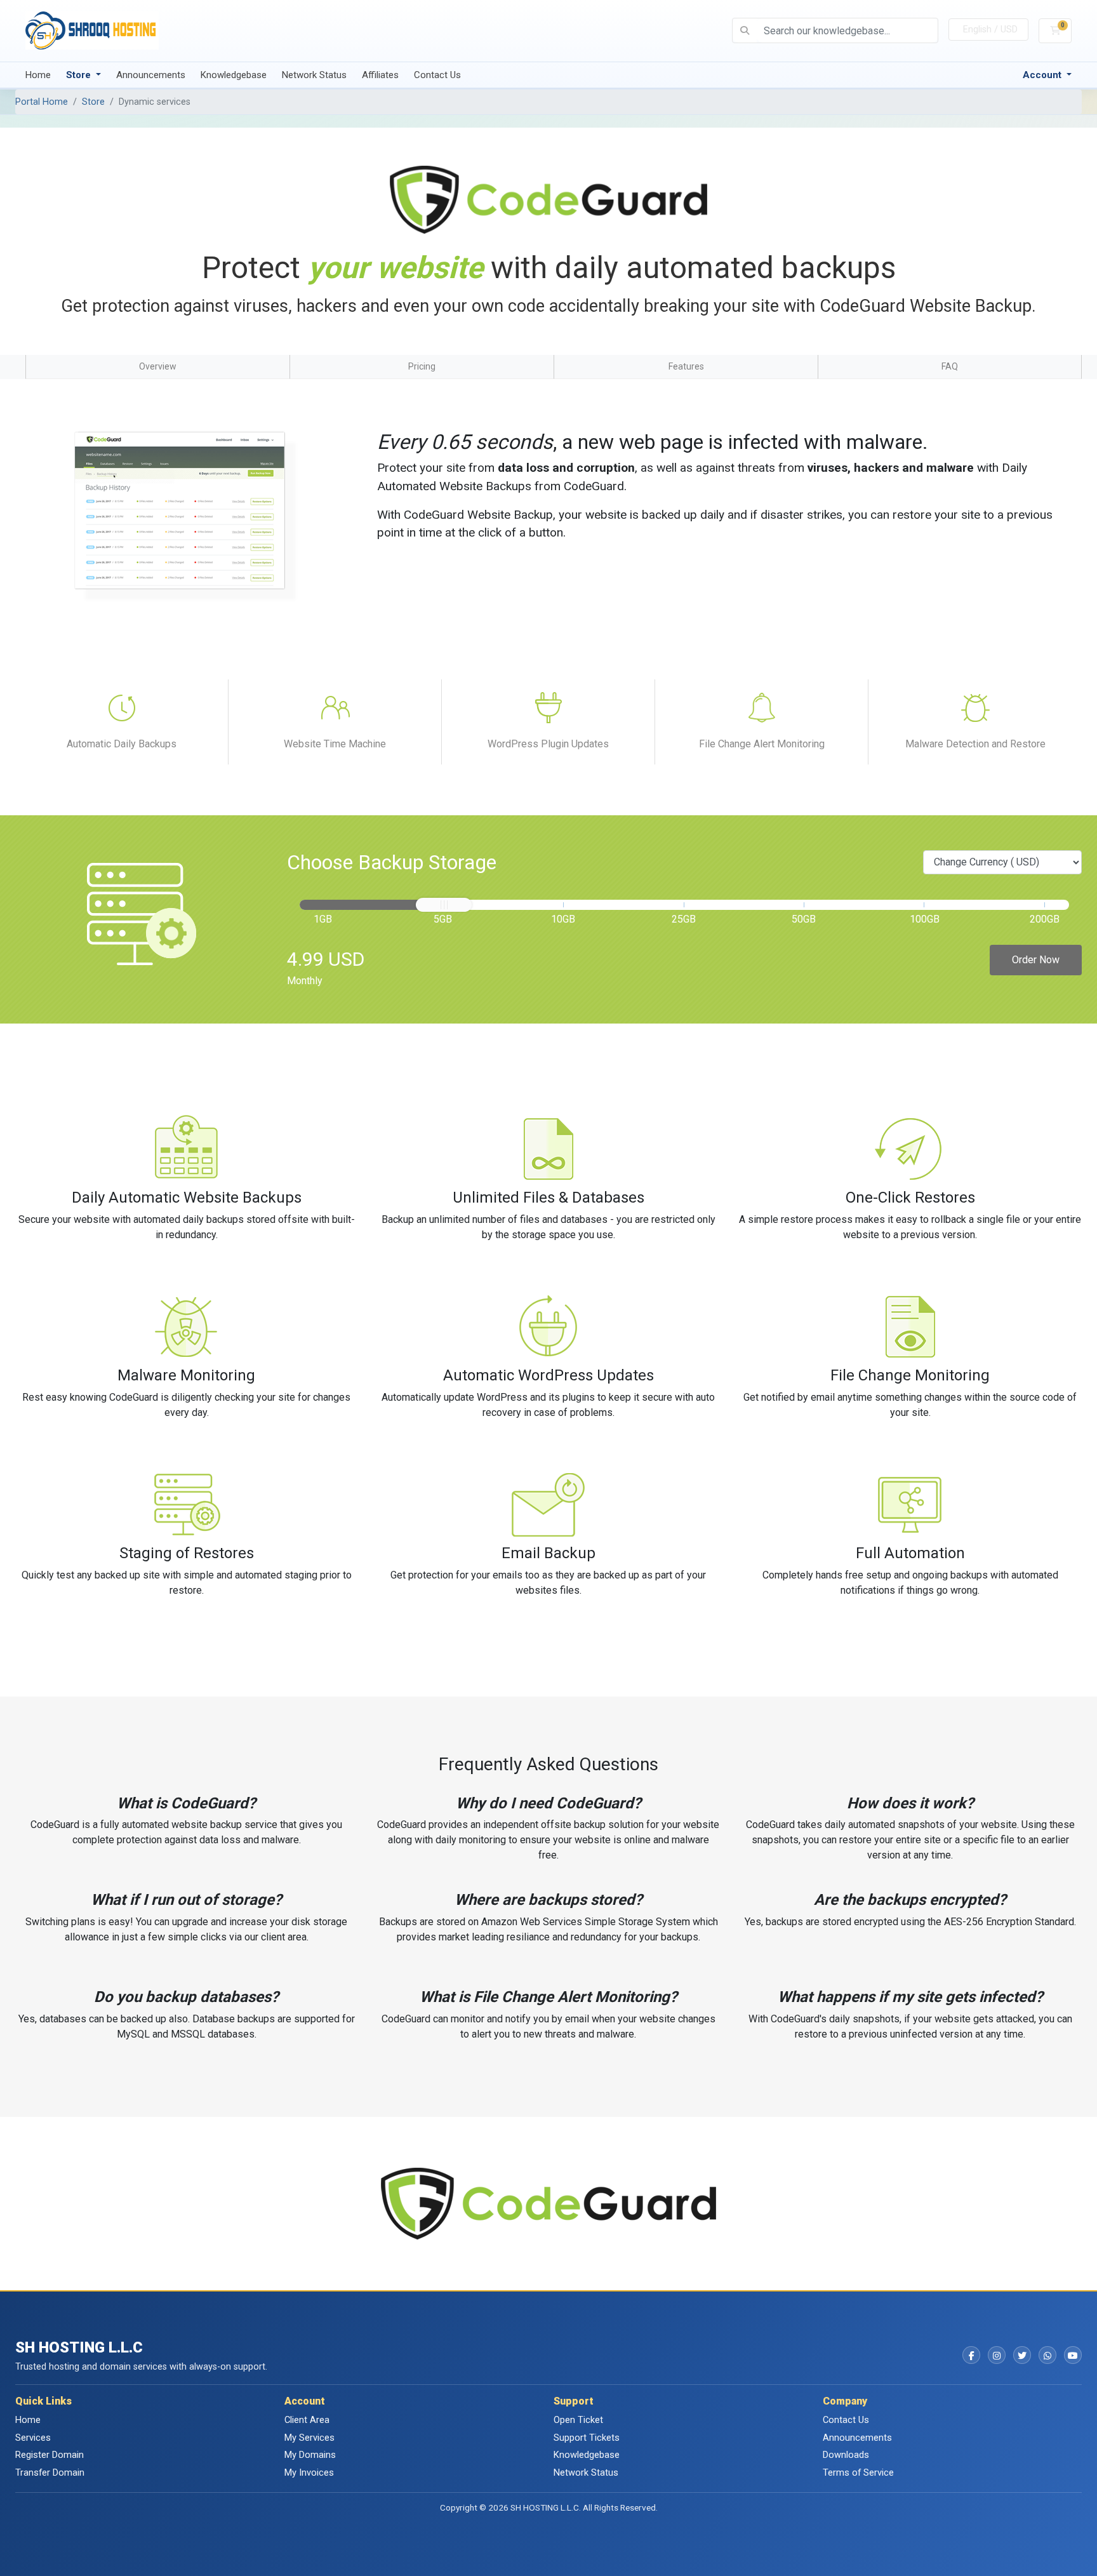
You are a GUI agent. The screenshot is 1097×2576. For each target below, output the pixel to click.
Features (686, 366)
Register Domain (50, 2455)
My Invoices (309, 2473)
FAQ (950, 366)
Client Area (307, 2420)
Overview (158, 366)
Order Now (1036, 960)
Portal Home (42, 102)
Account (1043, 75)
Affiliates (380, 75)
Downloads (846, 2455)
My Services (309, 2438)
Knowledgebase (234, 75)
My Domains (310, 2455)
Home (38, 75)
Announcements (151, 75)
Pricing (422, 366)
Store (80, 75)
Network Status (314, 75)
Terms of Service (858, 2473)
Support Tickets (587, 2438)
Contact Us (437, 75)
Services (33, 2438)
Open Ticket (578, 2420)
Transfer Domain (50, 2473)
